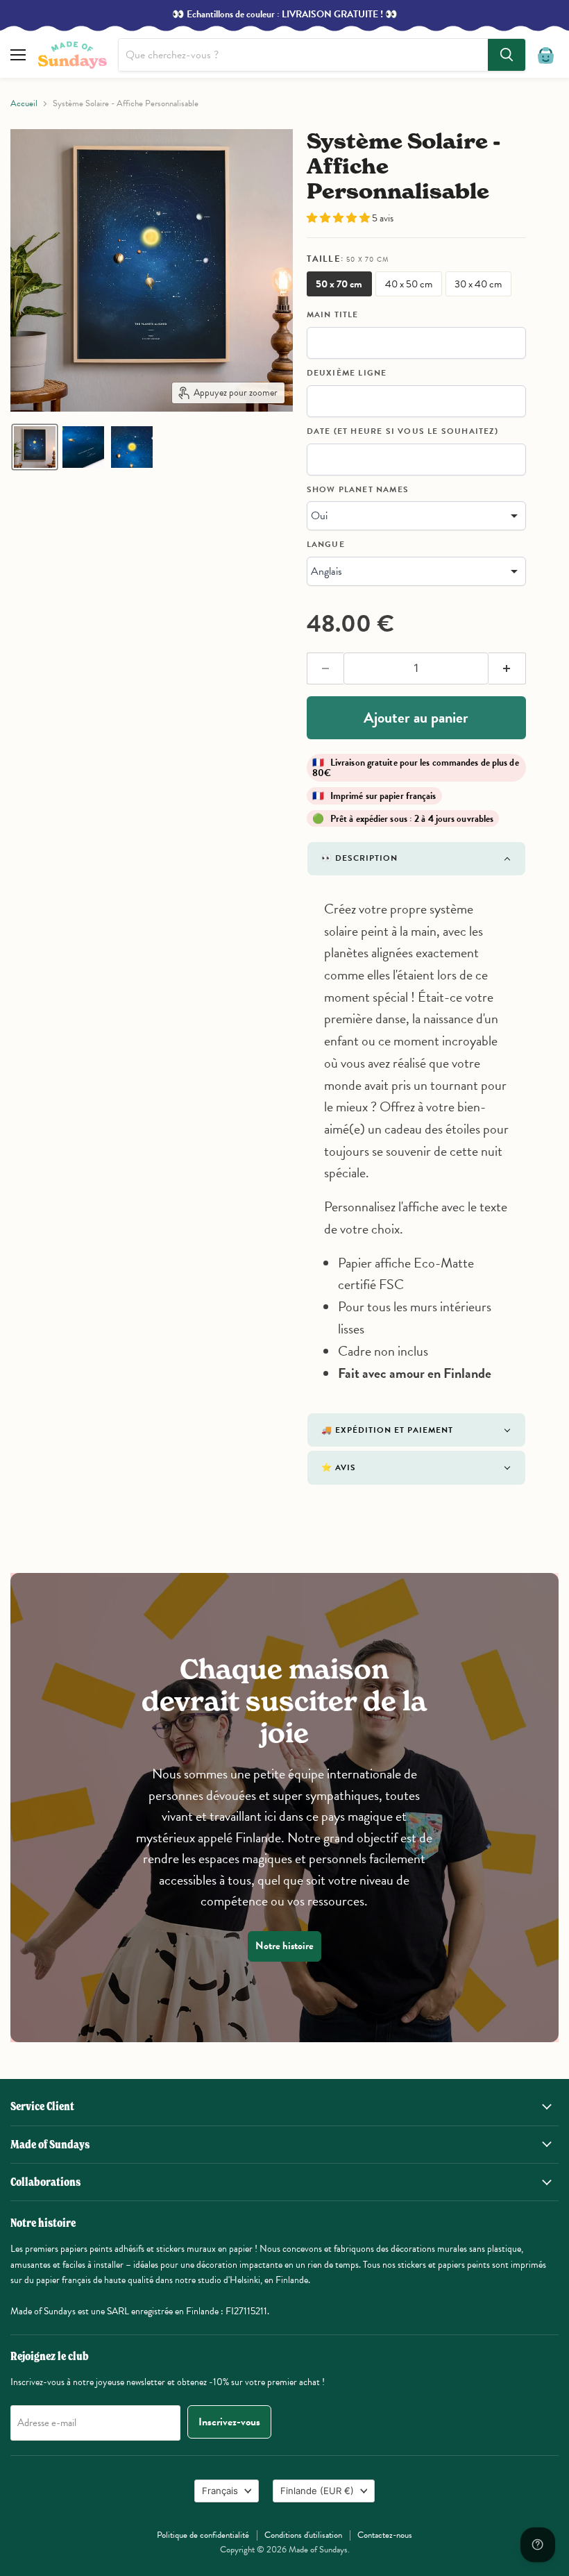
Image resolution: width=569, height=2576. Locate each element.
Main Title (333, 315)
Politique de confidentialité (203, 2535)
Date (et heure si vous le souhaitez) (402, 432)
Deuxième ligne (347, 373)
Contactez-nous (385, 2535)
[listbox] (416, 516)
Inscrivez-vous (229, 2422)
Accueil (24, 104)
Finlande (317, 2491)
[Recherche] (507, 55)
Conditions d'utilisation (303, 2535)
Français (220, 2491)
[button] (35, 447)
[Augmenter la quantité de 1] (507, 668)
